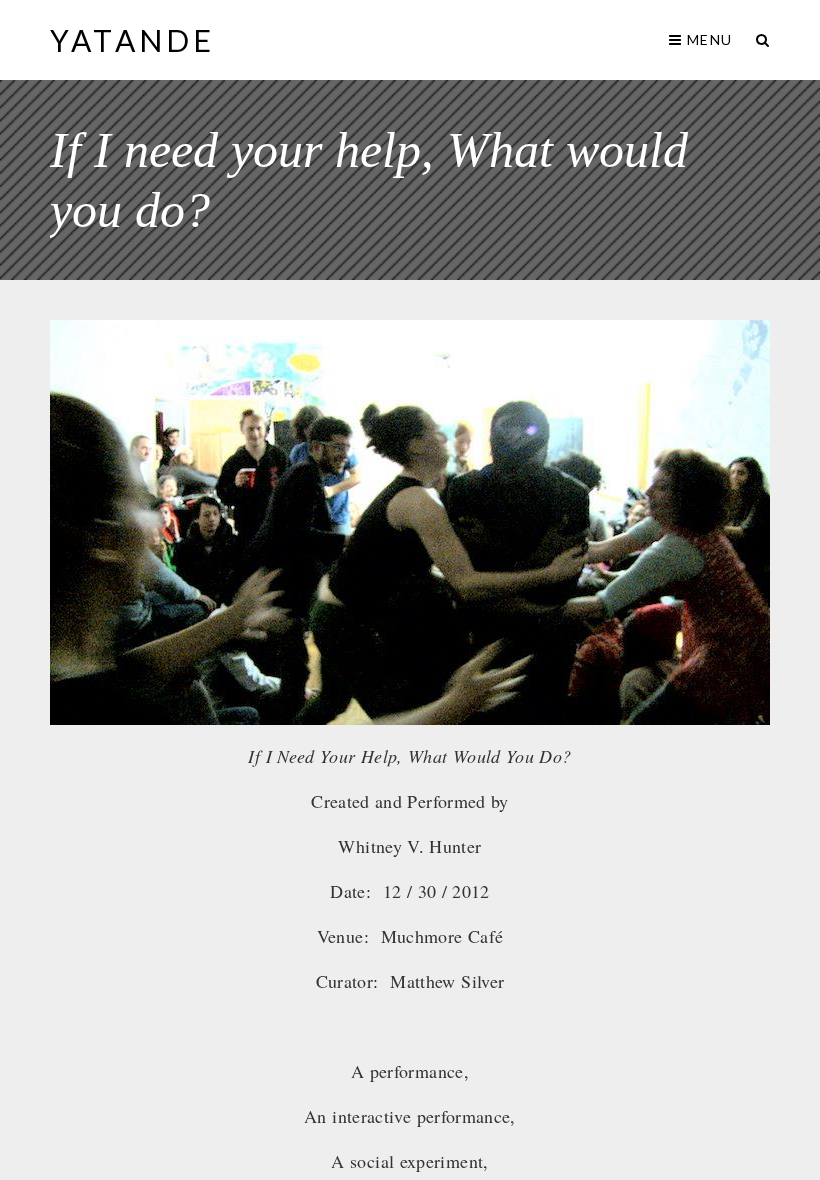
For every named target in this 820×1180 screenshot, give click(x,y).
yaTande (132, 40)
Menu (707, 39)
